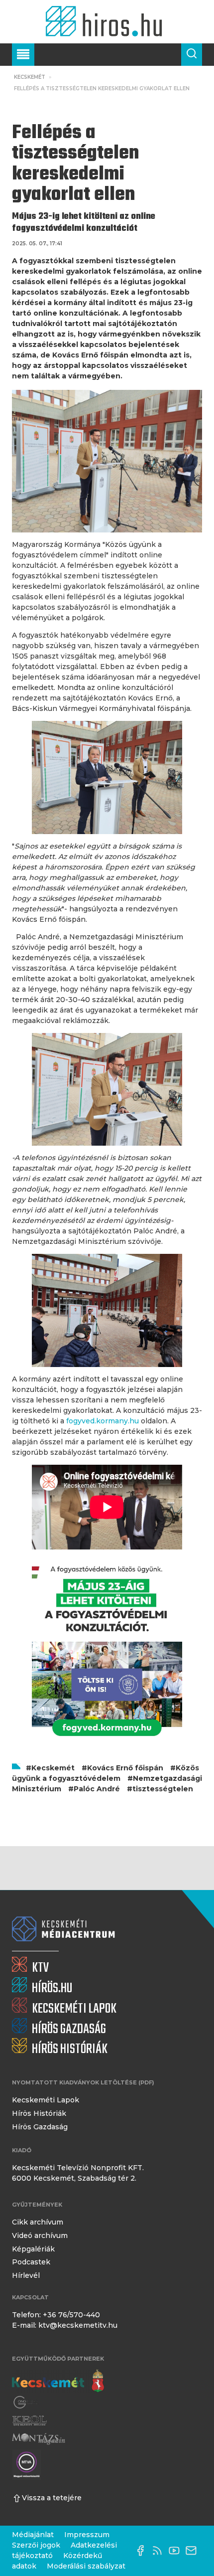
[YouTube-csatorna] (177, 2551)
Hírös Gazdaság (40, 2127)
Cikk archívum (38, 2222)
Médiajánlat (33, 2535)
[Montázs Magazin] (39, 2439)
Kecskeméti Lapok (46, 2100)
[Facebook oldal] (143, 2551)
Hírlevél (26, 2275)
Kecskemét (30, 77)
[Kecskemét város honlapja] (58, 2381)
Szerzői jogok (36, 2545)
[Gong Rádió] (26, 2402)
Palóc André (97, 1789)
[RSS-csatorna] (160, 2551)
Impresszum (87, 2535)
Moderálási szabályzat (86, 2566)
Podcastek (31, 2262)
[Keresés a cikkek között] (192, 55)
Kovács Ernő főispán (125, 1768)
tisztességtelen (163, 1789)
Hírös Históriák (39, 2113)
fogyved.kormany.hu (103, 1421)
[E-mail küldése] (194, 2551)
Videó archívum (40, 2235)
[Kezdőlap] (107, 22)
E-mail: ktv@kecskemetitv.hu (65, 2325)
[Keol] (29, 2421)
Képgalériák (33, 2249)
